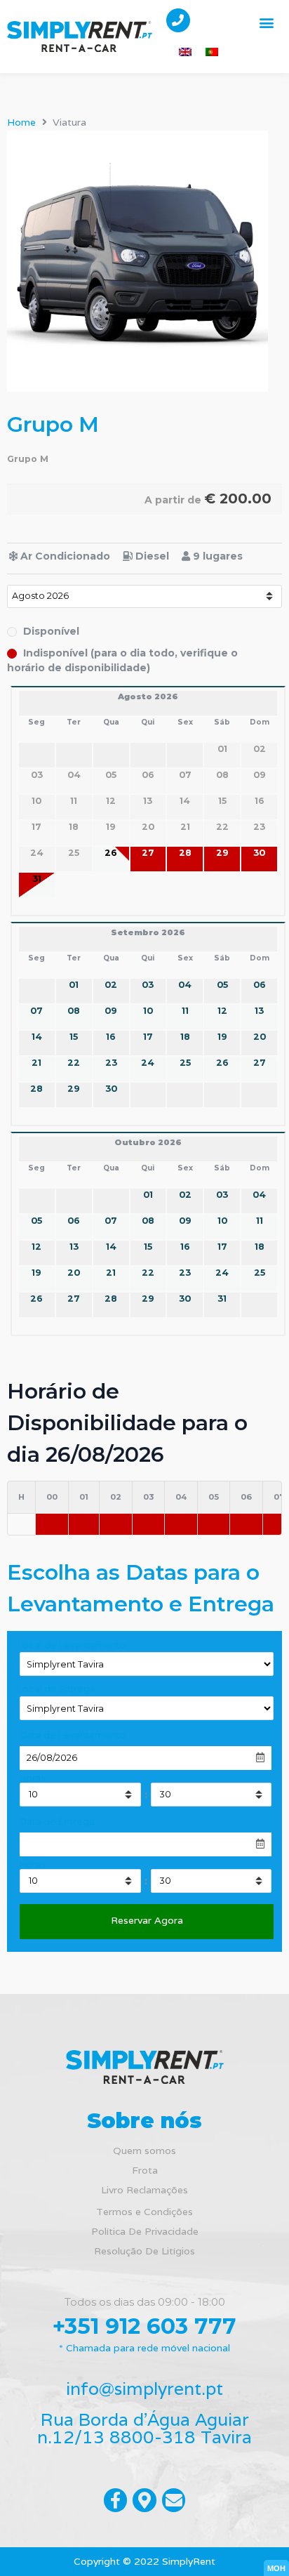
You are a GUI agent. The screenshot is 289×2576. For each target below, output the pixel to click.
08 (74, 1011)
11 (185, 1011)
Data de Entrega (57, 1822)
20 (260, 1037)
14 (37, 1037)
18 (185, 1037)
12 (222, 1011)
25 (185, 1063)
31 (37, 879)
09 (111, 1011)
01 (74, 985)
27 (148, 853)
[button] (267, 22)
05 (222, 985)
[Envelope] (174, 2500)
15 (74, 1037)
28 (185, 853)
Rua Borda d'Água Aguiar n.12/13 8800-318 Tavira (144, 2428)
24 (148, 1063)
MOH (276, 2568)
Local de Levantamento (72, 1646)
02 (111, 985)
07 (36, 1011)
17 (148, 1037)
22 (74, 1063)
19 (222, 1037)
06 (260, 985)
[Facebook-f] (116, 2500)
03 (148, 985)
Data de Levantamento (73, 1736)
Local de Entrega (56, 1690)
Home (21, 122)
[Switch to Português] (212, 52)
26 (111, 853)
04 (185, 985)
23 (111, 1063)
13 (259, 1011)
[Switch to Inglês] (185, 52)
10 (148, 1011)
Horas (32, 1779)
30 (259, 853)
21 (36, 1063)
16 (111, 1037)
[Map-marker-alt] (144, 2500)
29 (222, 853)
